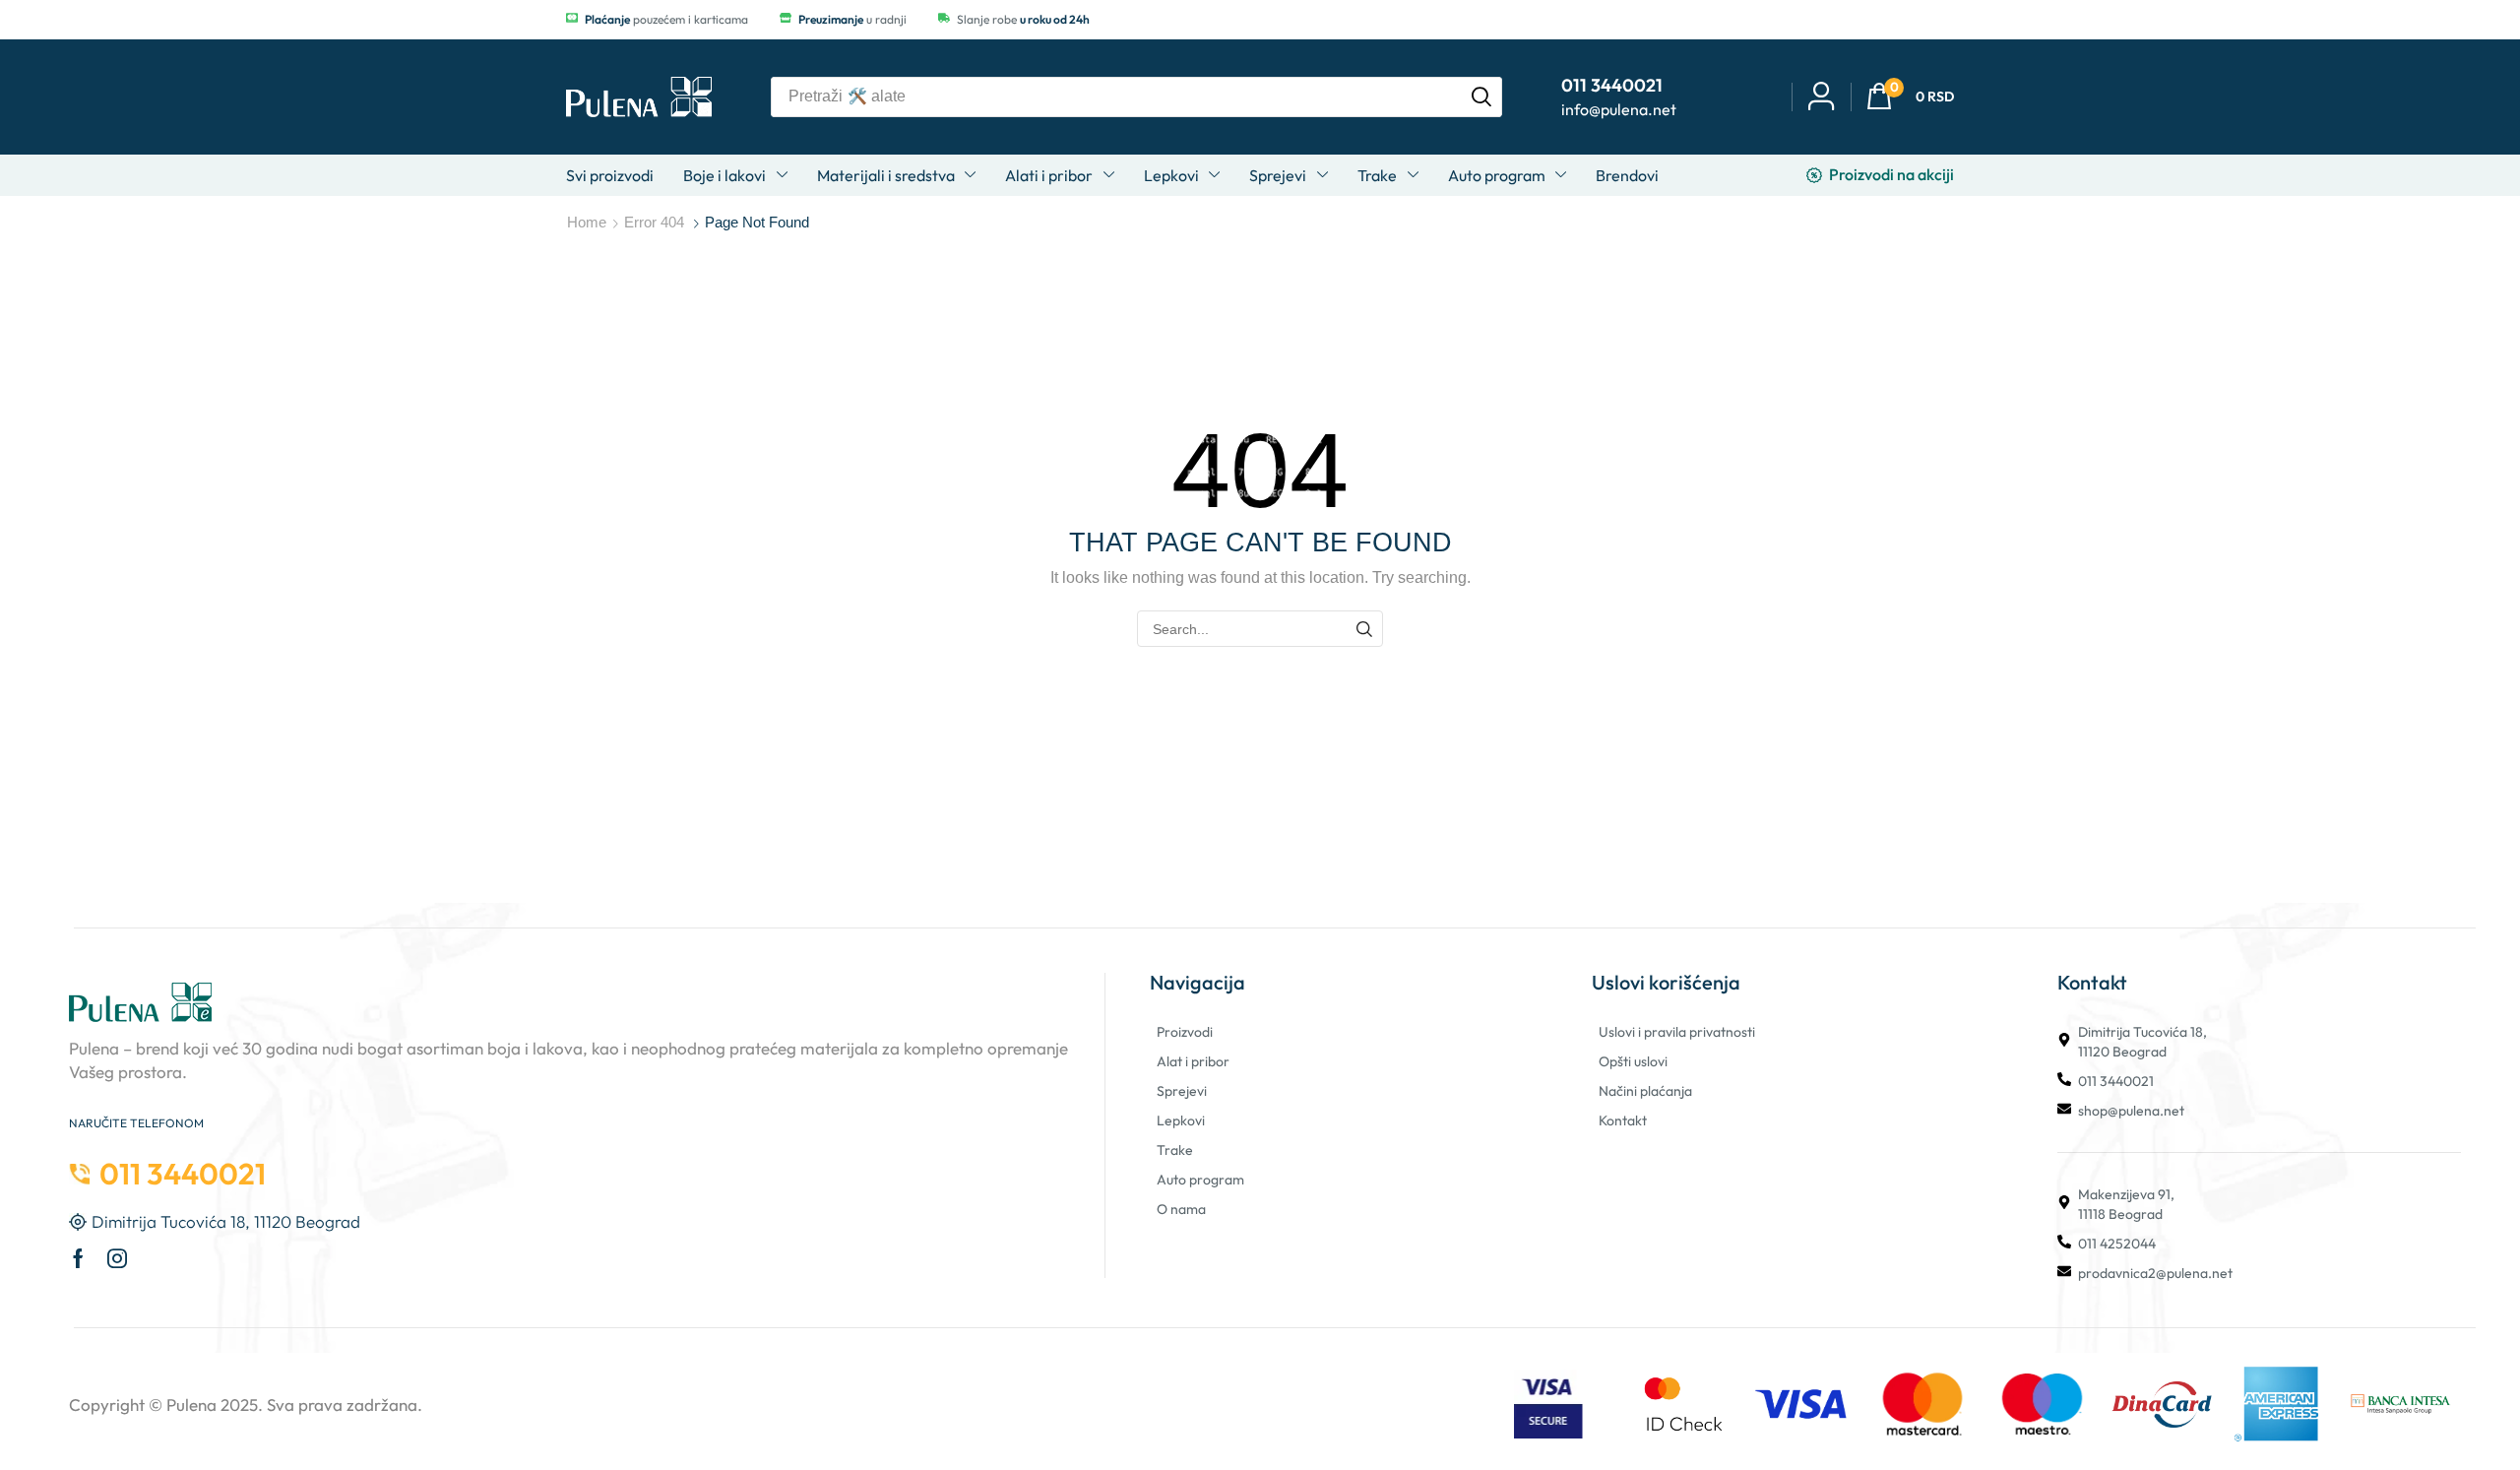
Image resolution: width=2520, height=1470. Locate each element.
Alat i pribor (1193, 1061)
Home (587, 222)
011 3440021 (2116, 1081)
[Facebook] (78, 1258)
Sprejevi (1182, 1091)
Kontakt (1623, 1120)
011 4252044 (2117, 1244)
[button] (1910, 97)
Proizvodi (1185, 1032)
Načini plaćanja (1645, 1091)
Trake (1175, 1150)
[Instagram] (117, 1258)
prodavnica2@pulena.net (2155, 1273)
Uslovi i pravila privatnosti (1677, 1032)
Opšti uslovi (1633, 1061)
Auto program (1200, 1180)
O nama (1181, 1209)
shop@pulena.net (2131, 1111)
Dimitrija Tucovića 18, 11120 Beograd (2142, 1042)
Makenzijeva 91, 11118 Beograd (2126, 1204)
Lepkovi (1181, 1120)
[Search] (1481, 97)
